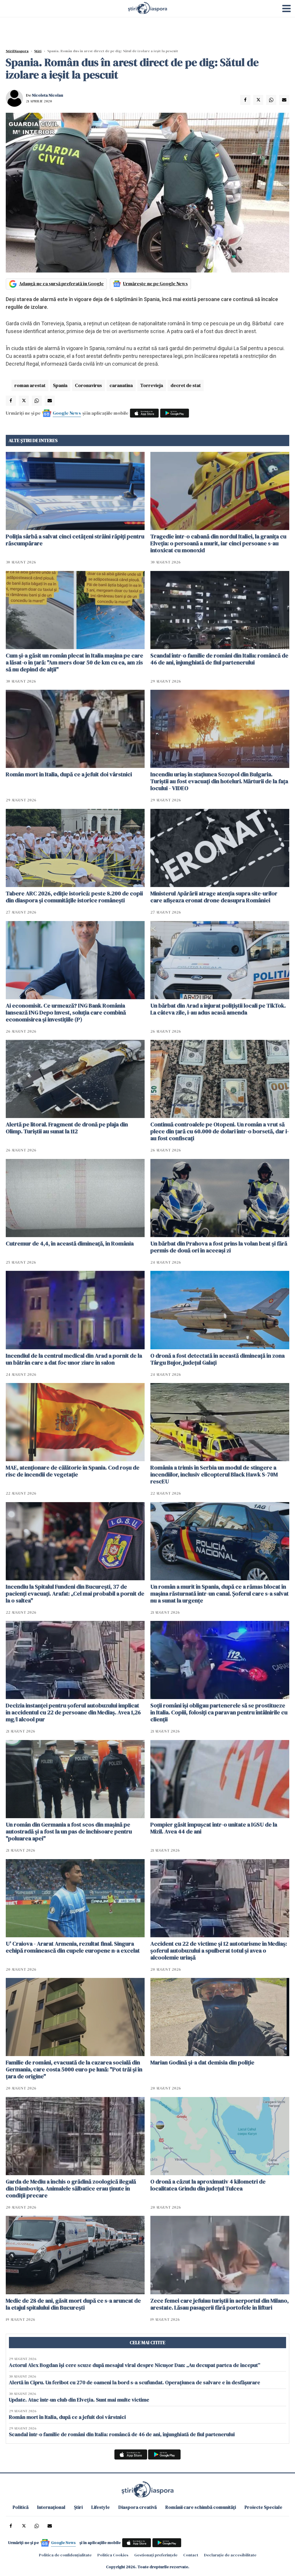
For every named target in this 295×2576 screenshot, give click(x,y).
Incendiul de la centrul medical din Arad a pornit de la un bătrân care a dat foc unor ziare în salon (74, 1359)
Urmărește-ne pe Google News (155, 283)
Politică (21, 2507)
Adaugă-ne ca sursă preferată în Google (61, 283)
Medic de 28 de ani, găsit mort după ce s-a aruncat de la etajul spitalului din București (73, 2304)
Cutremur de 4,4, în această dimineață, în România (70, 1243)
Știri (38, 51)
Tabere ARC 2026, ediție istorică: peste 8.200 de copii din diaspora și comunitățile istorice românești (74, 897)
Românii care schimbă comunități (201, 2507)
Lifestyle (101, 2507)
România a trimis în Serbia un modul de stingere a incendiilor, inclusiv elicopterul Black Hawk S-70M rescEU (214, 1474)
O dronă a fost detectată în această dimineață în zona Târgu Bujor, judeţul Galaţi (218, 1359)
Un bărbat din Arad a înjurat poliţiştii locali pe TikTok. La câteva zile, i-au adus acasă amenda (218, 1009)
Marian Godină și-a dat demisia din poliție (202, 2062)
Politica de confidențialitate (65, 2555)
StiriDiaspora (17, 51)
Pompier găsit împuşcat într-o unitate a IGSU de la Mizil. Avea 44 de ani (214, 1828)
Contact (191, 2555)
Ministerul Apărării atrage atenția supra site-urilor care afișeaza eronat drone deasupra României (214, 897)
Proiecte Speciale (263, 2507)
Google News (67, 413)
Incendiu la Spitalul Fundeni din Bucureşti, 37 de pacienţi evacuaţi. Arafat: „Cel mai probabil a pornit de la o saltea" (75, 1594)
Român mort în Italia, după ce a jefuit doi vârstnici (69, 774)
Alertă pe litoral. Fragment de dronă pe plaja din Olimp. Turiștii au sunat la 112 (67, 1128)
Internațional (51, 2507)
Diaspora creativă (138, 2507)
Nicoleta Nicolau (48, 95)
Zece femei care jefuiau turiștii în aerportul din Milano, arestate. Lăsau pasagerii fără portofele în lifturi (220, 2304)
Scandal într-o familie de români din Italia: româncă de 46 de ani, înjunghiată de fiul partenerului (219, 659)
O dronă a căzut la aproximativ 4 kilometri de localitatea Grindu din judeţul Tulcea (208, 2185)
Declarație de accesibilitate (230, 2555)
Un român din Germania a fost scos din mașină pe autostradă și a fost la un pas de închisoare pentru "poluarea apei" (69, 1831)
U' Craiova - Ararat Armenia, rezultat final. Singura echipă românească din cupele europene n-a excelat (73, 1947)
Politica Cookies (113, 2555)
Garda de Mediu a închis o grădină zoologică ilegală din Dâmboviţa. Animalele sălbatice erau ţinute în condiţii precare (71, 2188)
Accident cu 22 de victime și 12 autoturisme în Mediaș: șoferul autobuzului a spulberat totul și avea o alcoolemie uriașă (219, 1951)
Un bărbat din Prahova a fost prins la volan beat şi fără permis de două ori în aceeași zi (219, 1247)
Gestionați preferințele (156, 2555)
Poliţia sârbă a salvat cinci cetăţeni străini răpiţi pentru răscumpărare (75, 540)
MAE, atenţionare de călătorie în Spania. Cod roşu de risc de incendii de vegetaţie (73, 1471)
